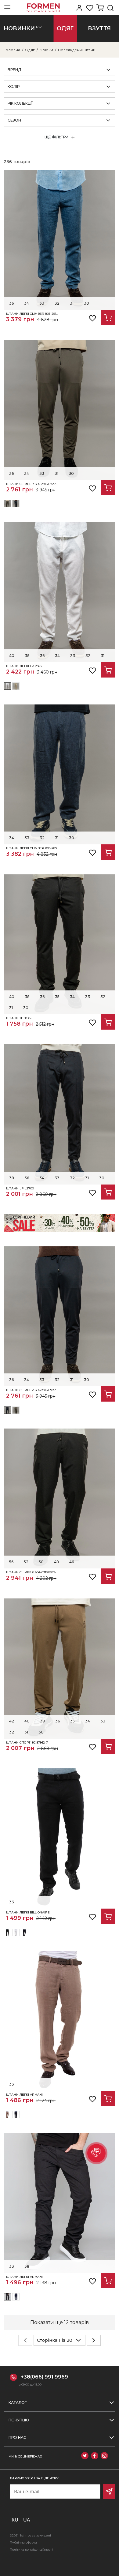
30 (87, 303)
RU (15, 2520)
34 (27, 303)
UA (27, 2520)
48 (56, 1562)
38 (27, 656)
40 (12, 656)
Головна (12, 50)
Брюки (46, 50)
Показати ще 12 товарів (60, 2322)
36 (11, 303)
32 (57, 303)
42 (12, 1721)
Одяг (30, 50)
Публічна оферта (23, 2542)
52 (26, 1562)
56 (11, 1562)
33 (42, 303)
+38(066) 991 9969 (44, 2377)
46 (72, 1562)
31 (72, 303)
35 (57, 997)
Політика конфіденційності (31, 2550)
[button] (96, 2153)
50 (41, 1562)
